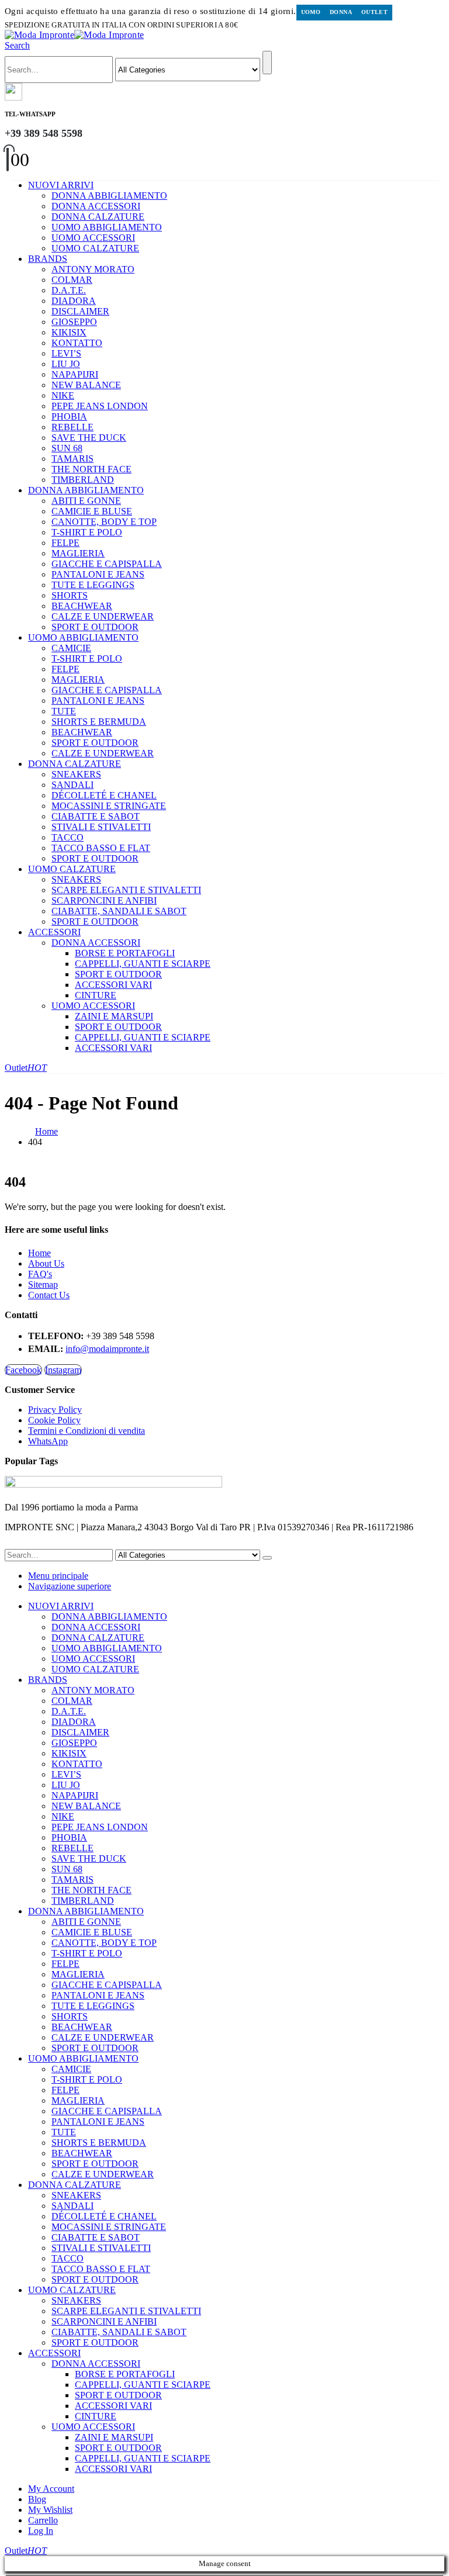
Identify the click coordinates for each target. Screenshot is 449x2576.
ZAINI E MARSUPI (114, 1016)
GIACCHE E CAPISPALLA (107, 564)
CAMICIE (71, 648)
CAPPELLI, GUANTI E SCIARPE (143, 964)
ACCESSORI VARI (113, 985)
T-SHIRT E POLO (87, 532)
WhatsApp (48, 1441)
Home (39, 1253)
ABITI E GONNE (86, 501)
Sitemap (43, 1284)
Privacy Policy (55, 1410)
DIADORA (74, 301)
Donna (341, 12)
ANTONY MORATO (93, 269)
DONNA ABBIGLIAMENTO (109, 196)
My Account (51, 2489)
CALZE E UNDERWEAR (103, 616)
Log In (41, 2531)
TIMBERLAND (83, 480)
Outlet (374, 12)
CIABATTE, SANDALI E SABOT (119, 911)
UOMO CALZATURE (95, 248)
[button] (17, 45)
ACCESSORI (54, 932)
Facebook (23, 1370)
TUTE (64, 711)
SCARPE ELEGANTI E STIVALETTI (126, 890)
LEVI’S (66, 353)
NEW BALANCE (86, 385)
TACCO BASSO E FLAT (101, 848)
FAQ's (40, 1274)
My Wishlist (50, 2510)
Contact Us (49, 1295)
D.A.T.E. (69, 290)
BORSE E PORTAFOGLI (125, 953)
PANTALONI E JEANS (98, 574)
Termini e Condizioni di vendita (87, 1431)
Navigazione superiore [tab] (70, 1586)
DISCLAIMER (80, 311)
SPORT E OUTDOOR (95, 627)
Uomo (311, 12)
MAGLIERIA (78, 553)
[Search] (267, 63)
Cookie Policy (54, 1420)
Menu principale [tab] (58, 1576)
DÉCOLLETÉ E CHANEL (104, 795)
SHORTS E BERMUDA (99, 722)
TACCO (68, 837)
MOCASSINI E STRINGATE (109, 806)
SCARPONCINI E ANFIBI (104, 900)
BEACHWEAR (82, 606)
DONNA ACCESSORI (96, 206)
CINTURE (96, 995)
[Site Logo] (74, 35)
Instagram (63, 1370)
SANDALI (72, 785)
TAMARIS (72, 459)
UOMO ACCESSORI (93, 238)
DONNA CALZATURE (98, 217)
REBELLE (72, 427)
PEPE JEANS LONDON (100, 406)
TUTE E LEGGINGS (93, 585)
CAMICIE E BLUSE (92, 511)
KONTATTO (77, 343)
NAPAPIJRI (75, 374)
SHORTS (70, 595)
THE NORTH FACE (91, 469)
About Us (46, 1263)
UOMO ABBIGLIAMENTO (107, 227)
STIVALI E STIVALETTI (101, 827)
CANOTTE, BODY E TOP (104, 522)
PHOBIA (69, 416)
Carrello (43, 2520)
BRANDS (48, 259)
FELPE (65, 543)
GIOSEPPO (74, 322)
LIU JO (66, 364)
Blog (37, 2499)
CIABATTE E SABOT (96, 816)
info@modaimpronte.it (107, 1349)
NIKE (63, 395)
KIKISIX (69, 332)
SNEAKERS (76, 774)
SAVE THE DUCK (89, 438)
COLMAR (72, 280)
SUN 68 (67, 448)
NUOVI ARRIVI (61, 185)
